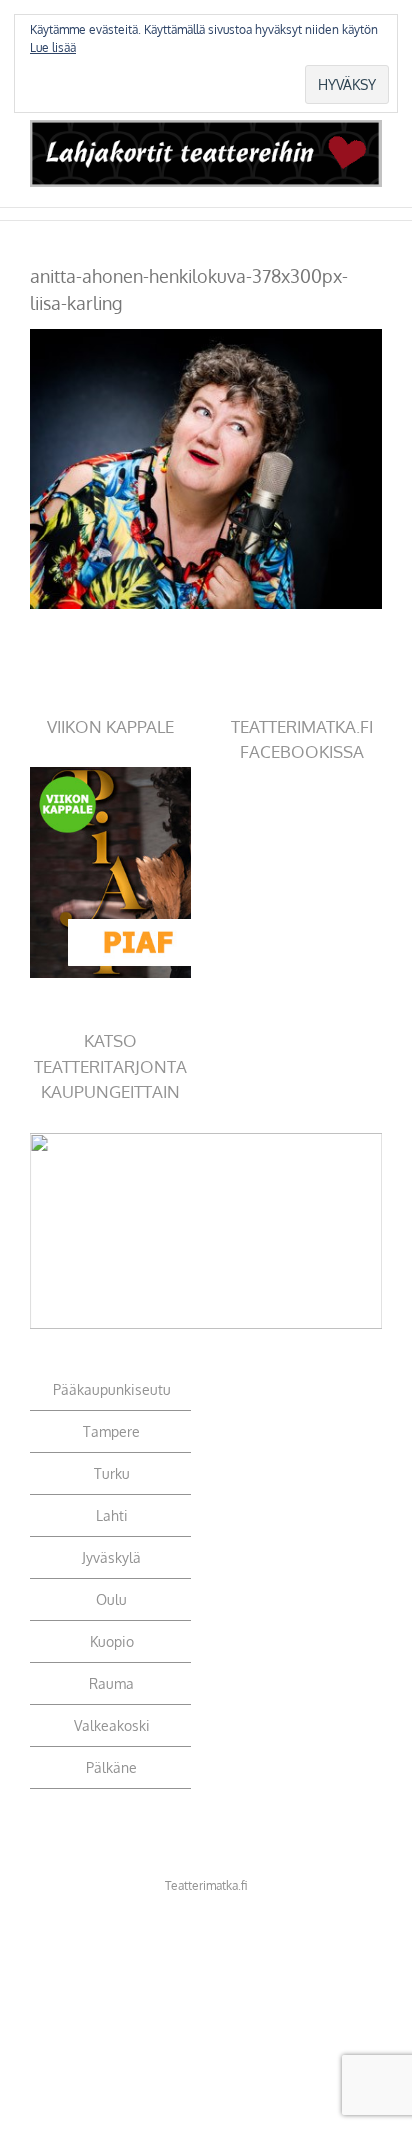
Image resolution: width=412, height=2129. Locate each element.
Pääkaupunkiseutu (112, 1389)
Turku (112, 1473)
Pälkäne (111, 1767)
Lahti (112, 1515)
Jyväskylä (111, 1557)
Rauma (111, 1683)
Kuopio (112, 1641)
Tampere (111, 1431)
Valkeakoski (112, 1725)
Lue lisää (53, 47)
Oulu (111, 1599)
